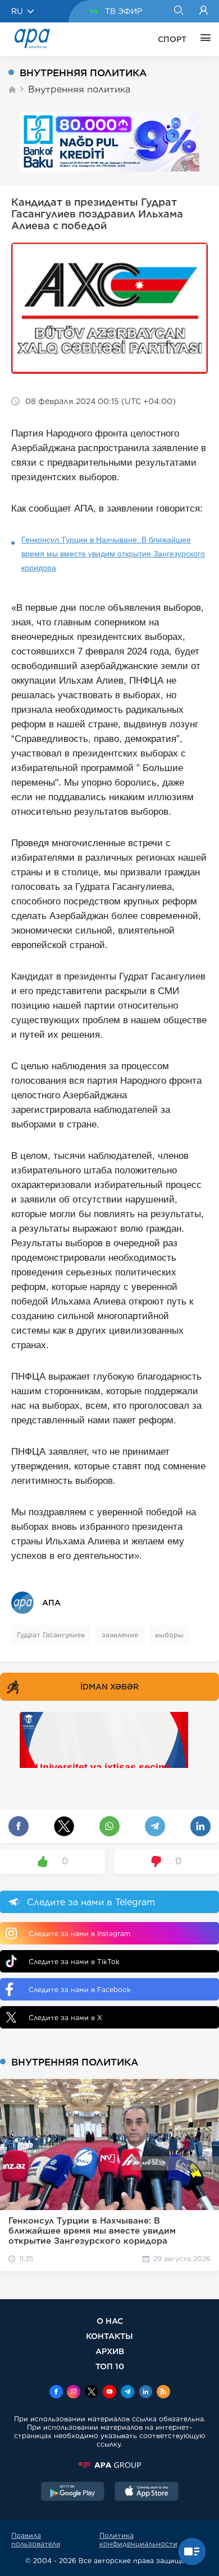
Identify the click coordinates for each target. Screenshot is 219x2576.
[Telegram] (127, 2393)
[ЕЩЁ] (203, 39)
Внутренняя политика (79, 89)
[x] (92, 2393)
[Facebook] (56, 2393)
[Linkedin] (145, 2393)
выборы (169, 1635)
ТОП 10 (110, 2366)
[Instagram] (74, 2393)
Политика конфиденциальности (138, 2540)
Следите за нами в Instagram (79, 1934)
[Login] (204, 11)
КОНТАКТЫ (109, 2336)
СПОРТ (172, 39)
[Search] (178, 11)
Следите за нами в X (65, 2018)
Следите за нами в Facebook (80, 1990)
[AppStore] (147, 2493)
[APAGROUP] (109, 2465)
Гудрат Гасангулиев (51, 1635)
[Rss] (163, 2393)
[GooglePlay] (73, 2493)
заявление (120, 1635)
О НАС (110, 2321)
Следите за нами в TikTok (74, 1962)
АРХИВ (110, 2351)
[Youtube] (109, 2393)
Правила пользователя (36, 2540)
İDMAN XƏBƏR (109, 1687)
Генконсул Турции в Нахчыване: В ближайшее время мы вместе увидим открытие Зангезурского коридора (113, 554)
